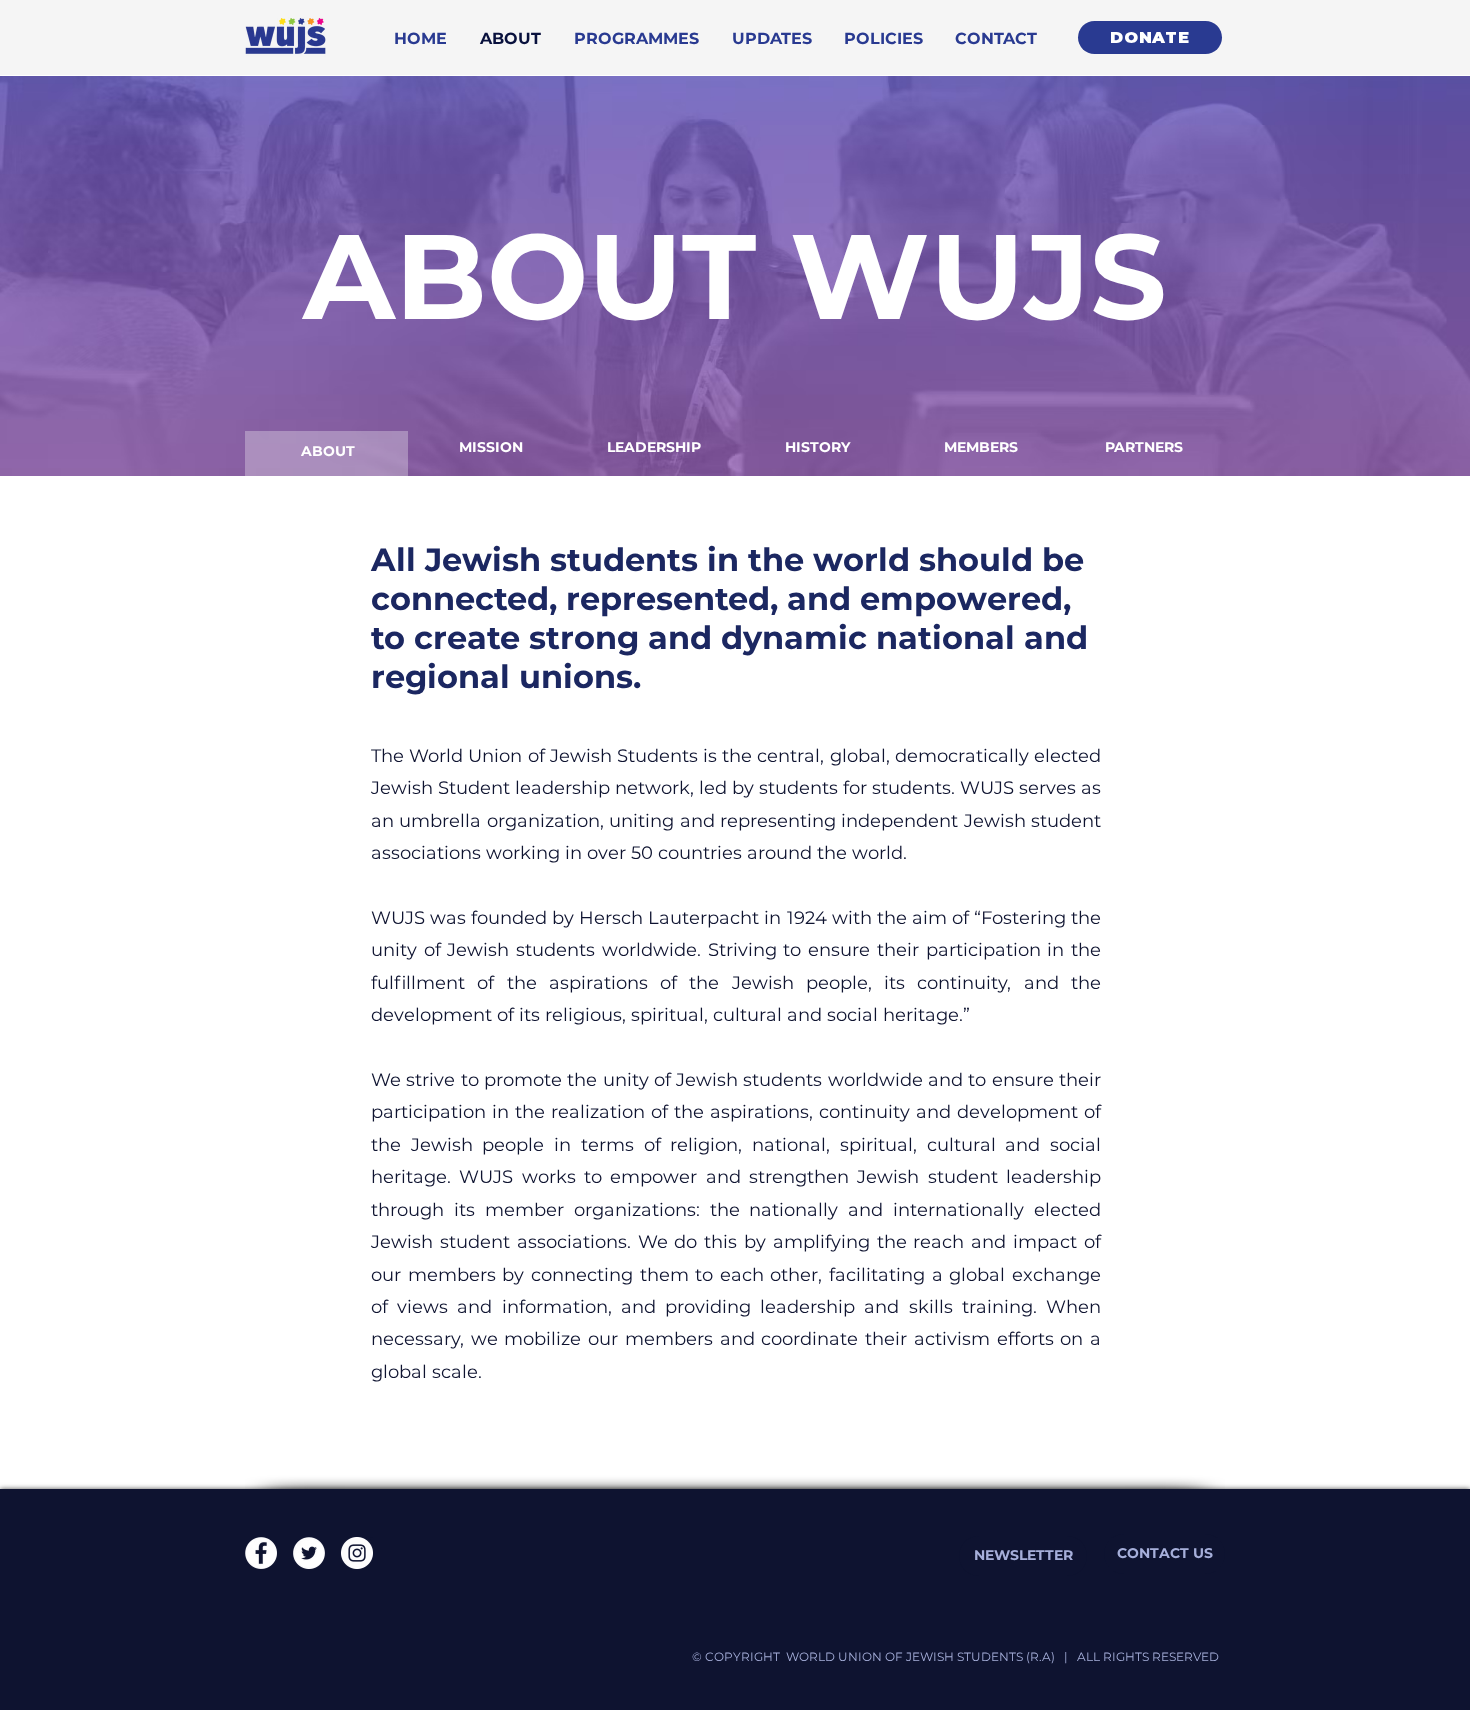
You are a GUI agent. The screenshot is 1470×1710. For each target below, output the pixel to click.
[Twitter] (309, 1553)
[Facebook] (261, 1553)
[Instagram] (357, 1553)
